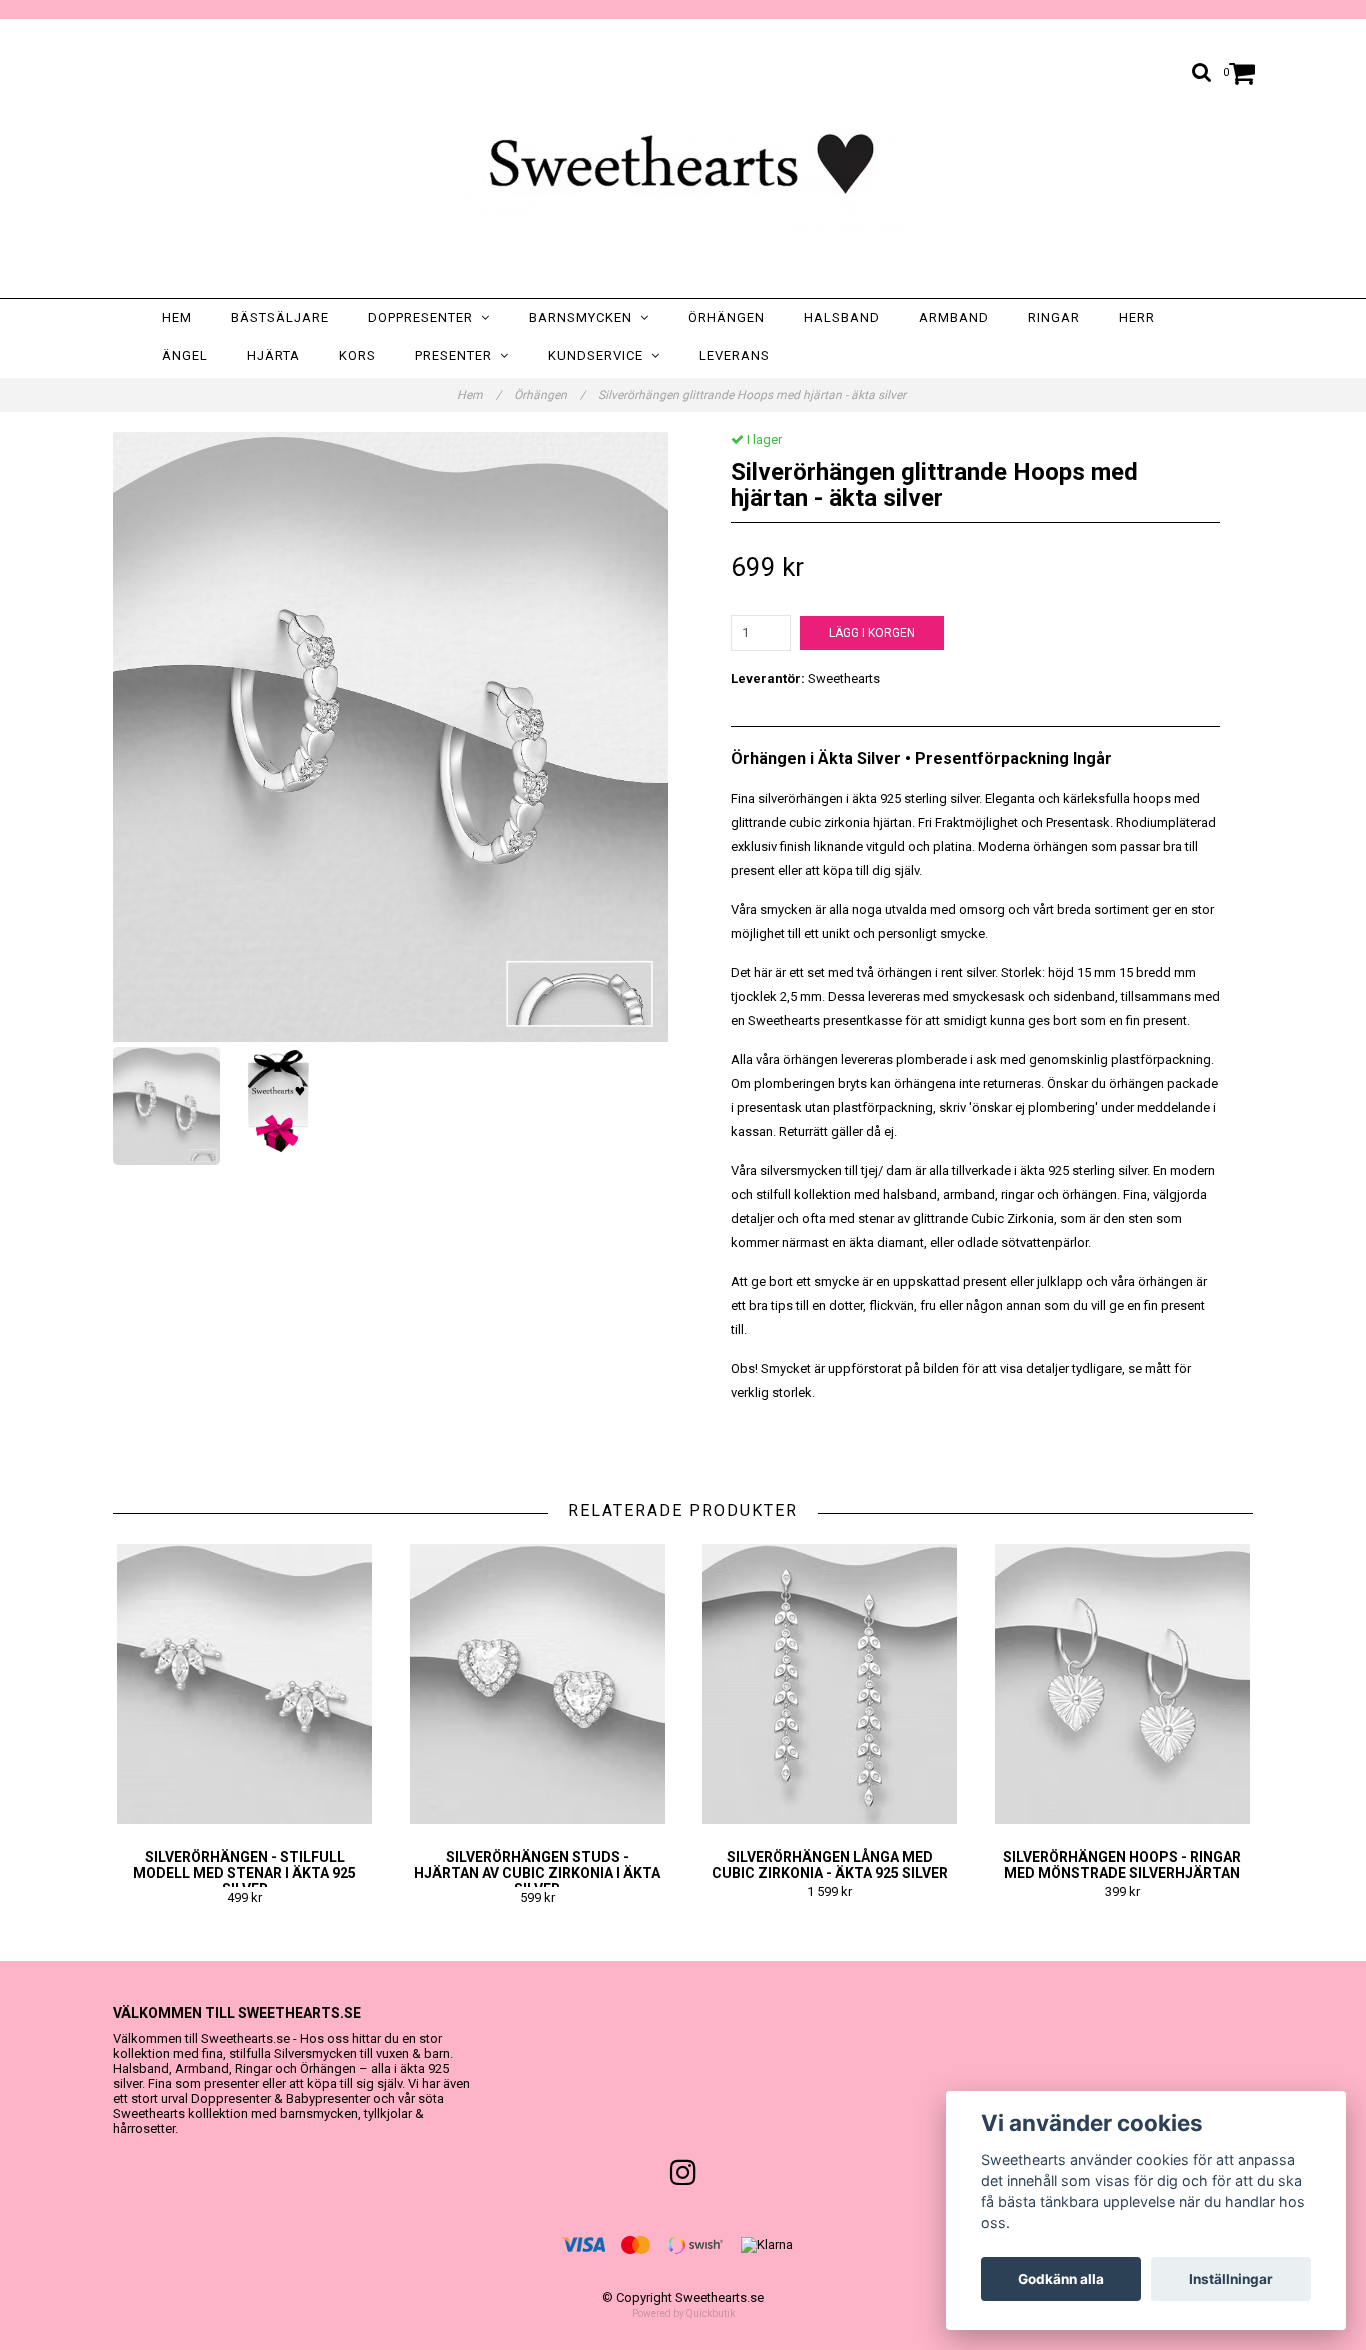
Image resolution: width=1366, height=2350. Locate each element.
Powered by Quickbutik (683, 2313)
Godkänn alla (1061, 2279)
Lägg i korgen (872, 633)
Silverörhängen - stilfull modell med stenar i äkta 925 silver (244, 1873)
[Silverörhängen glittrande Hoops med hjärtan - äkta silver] (390, 737)
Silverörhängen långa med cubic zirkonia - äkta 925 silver (830, 1865)
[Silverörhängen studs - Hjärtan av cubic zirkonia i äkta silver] (538, 1684)
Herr (1137, 317)
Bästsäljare (280, 317)
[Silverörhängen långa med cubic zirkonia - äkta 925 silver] (830, 1684)
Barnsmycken (584, 317)
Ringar (1054, 317)
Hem (177, 317)
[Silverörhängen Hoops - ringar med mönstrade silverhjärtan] (1123, 1684)
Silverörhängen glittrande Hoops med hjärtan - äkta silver (753, 395)
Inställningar (1231, 2279)
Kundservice (599, 355)
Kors (357, 355)
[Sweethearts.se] (683, 163)
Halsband (842, 317)
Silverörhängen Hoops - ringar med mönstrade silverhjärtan (1122, 1865)
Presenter (457, 355)
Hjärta (273, 355)
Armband (954, 317)
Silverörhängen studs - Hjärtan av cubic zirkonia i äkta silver (537, 1873)
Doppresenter (424, 317)
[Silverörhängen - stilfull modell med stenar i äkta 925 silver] (245, 1684)
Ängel (185, 355)
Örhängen (726, 317)
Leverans (734, 355)
